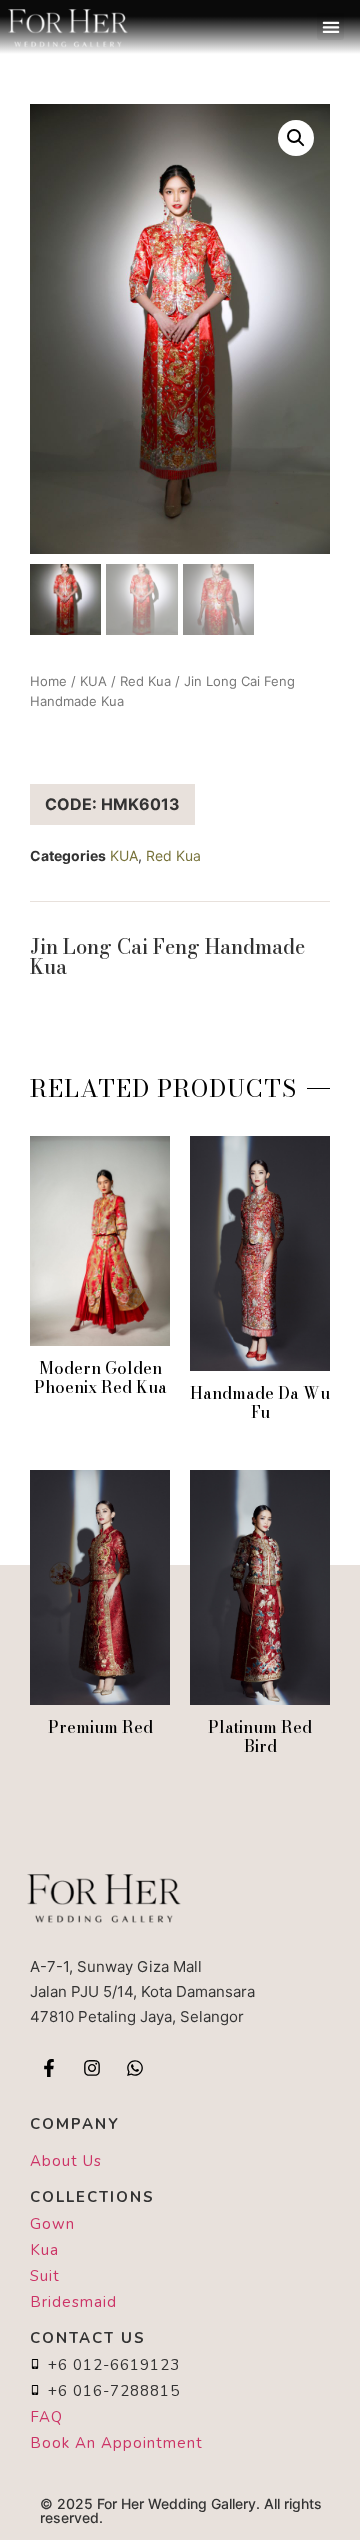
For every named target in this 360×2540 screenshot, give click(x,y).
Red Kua (145, 681)
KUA (93, 681)
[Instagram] (92, 2068)
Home (48, 681)
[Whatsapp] (135, 2068)
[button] (330, 26)
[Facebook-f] (49, 2068)
